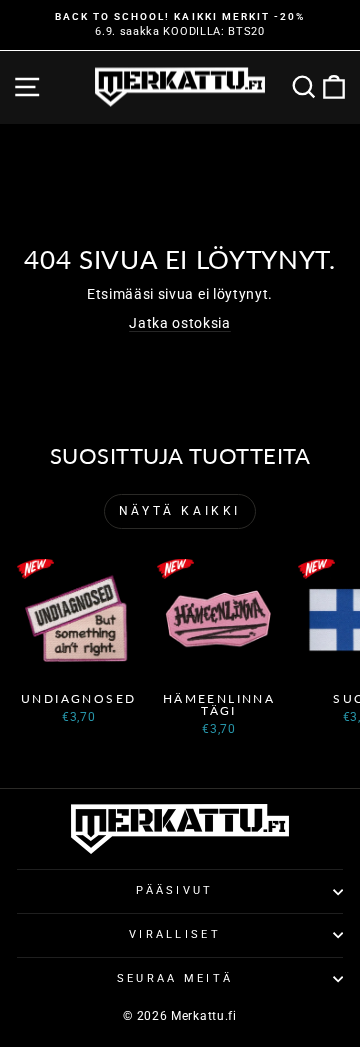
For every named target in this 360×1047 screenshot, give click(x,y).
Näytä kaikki (180, 511)
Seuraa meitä (175, 978)
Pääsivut (175, 890)
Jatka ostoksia (180, 323)
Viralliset (175, 934)
